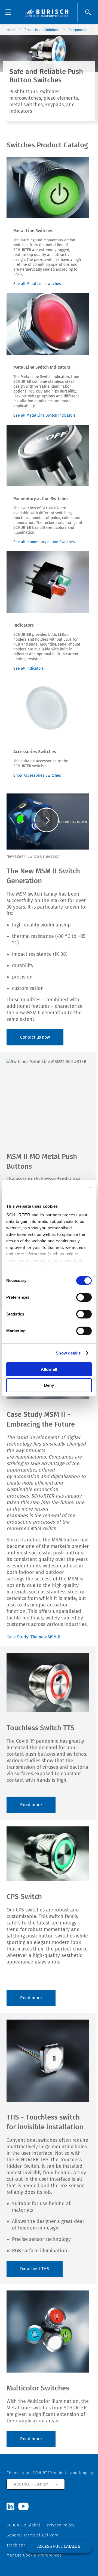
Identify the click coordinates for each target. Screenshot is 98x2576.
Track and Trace (22, 2545)
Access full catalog (59, 2546)
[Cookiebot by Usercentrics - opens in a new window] (69, 1187)
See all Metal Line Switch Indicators (45, 415)
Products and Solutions (42, 30)
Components (78, 30)
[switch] (84, 1297)
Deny (49, 1385)
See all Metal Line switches (37, 284)
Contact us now (35, 1037)
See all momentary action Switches (44, 542)
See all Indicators (29, 668)
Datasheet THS (35, 2269)
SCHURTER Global (23, 2525)
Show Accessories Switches (37, 775)
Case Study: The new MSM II (33, 1637)
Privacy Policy (61, 2525)
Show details (68, 1353)
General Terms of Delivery (32, 2535)
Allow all (49, 1369)
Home (11, 30)
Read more (31, 1805)
